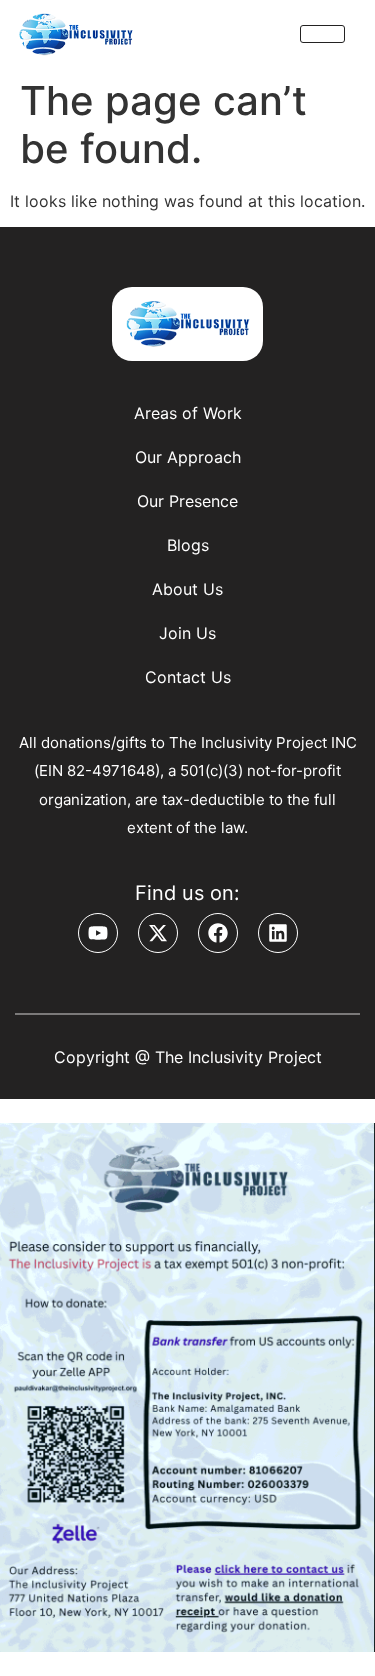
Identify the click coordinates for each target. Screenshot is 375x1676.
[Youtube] (98, 933)
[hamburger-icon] (322, 34)
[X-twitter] (158, 933)
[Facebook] (218, 933)
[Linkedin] (278, 933)
